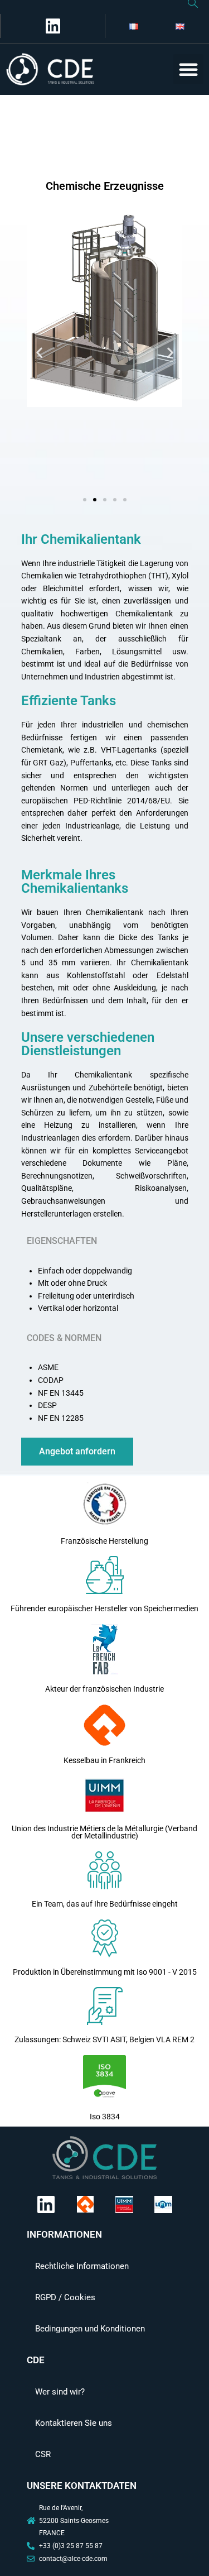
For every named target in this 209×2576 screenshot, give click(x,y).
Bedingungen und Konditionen (90, 2329)
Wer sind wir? (60, 2392)
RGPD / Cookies (65, 2297)
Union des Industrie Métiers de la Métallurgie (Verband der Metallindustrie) (104, 1832)
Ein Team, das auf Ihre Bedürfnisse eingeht (105, 1904)
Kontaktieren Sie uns (74, 2423)
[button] (188, 69)
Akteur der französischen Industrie (104, 1689)
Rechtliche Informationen (82, 2266)
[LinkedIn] (51, 26)
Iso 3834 (105, 2117)
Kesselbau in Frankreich (104, 1760)
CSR (43, 2454)
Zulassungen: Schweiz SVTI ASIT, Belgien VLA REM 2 (104, 2039)
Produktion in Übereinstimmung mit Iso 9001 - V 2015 (105, 1972)
